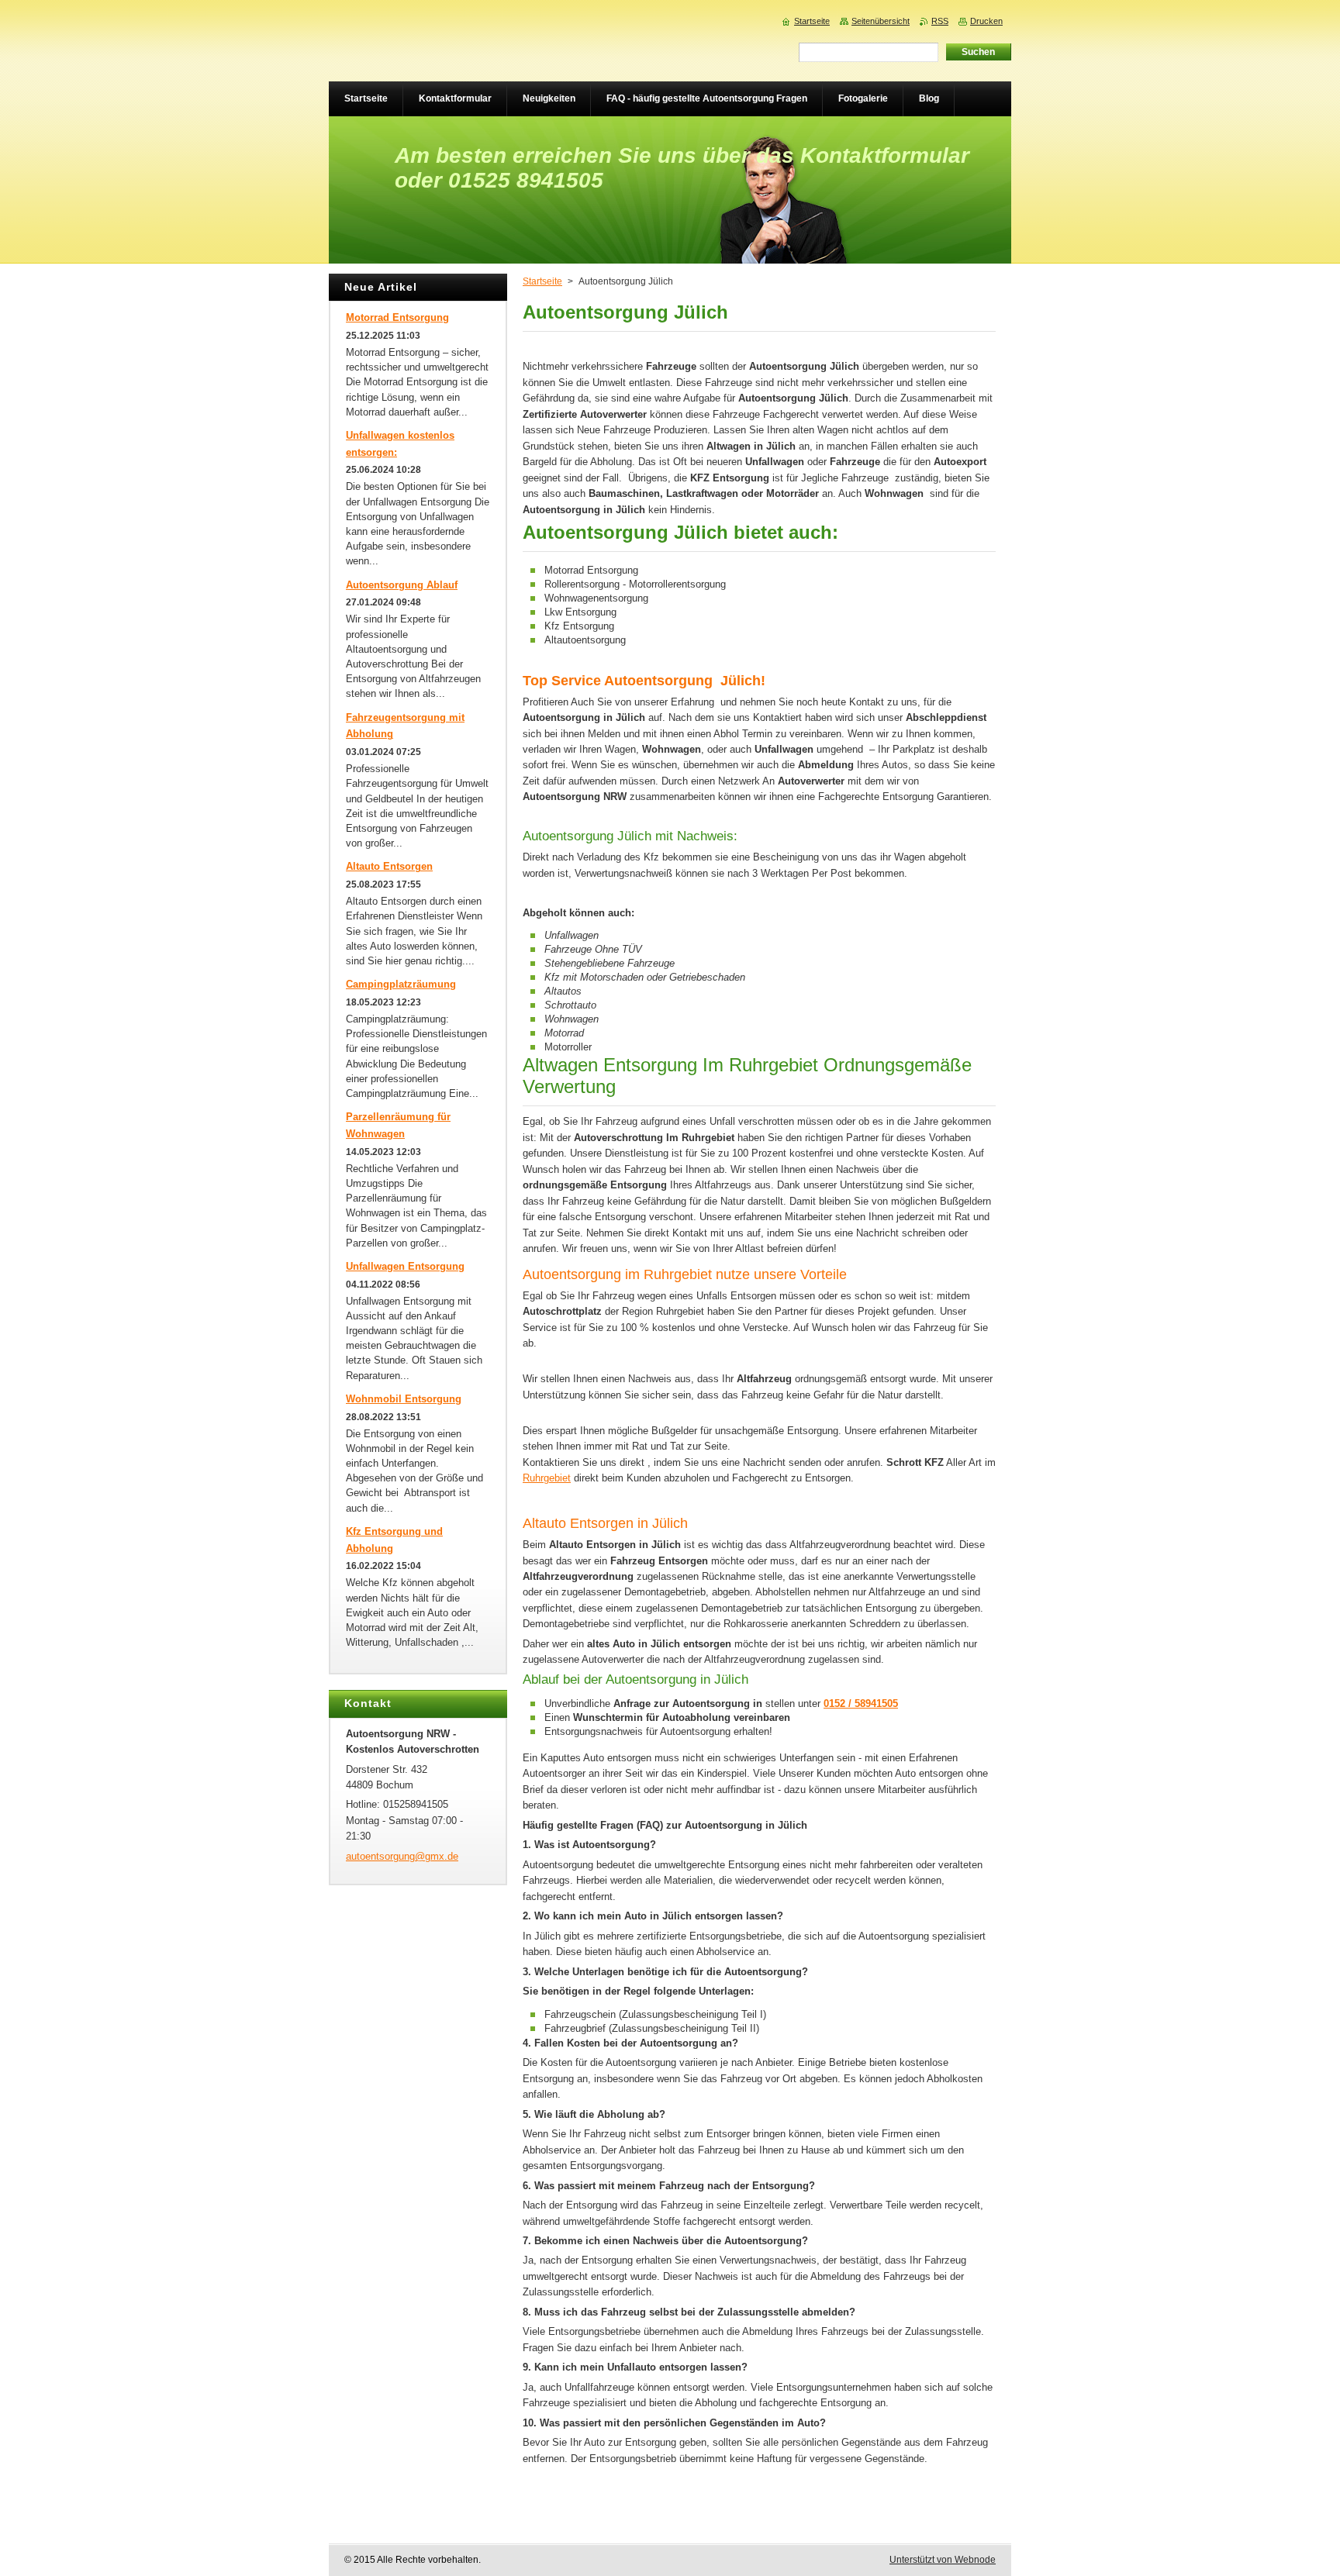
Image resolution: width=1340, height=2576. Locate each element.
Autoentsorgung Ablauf (402, 585)
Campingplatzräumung (401, 984)
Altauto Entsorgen (389, 866)
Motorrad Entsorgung (397, 317)
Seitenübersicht (881, 21)
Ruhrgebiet (547, 1478)
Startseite (542, 281)
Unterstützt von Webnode (943, 2560)
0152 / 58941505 (861, 1704)
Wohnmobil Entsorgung (404, 1399)
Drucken (986, 21)
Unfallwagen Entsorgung (405, 1266)
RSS (940, 21)
